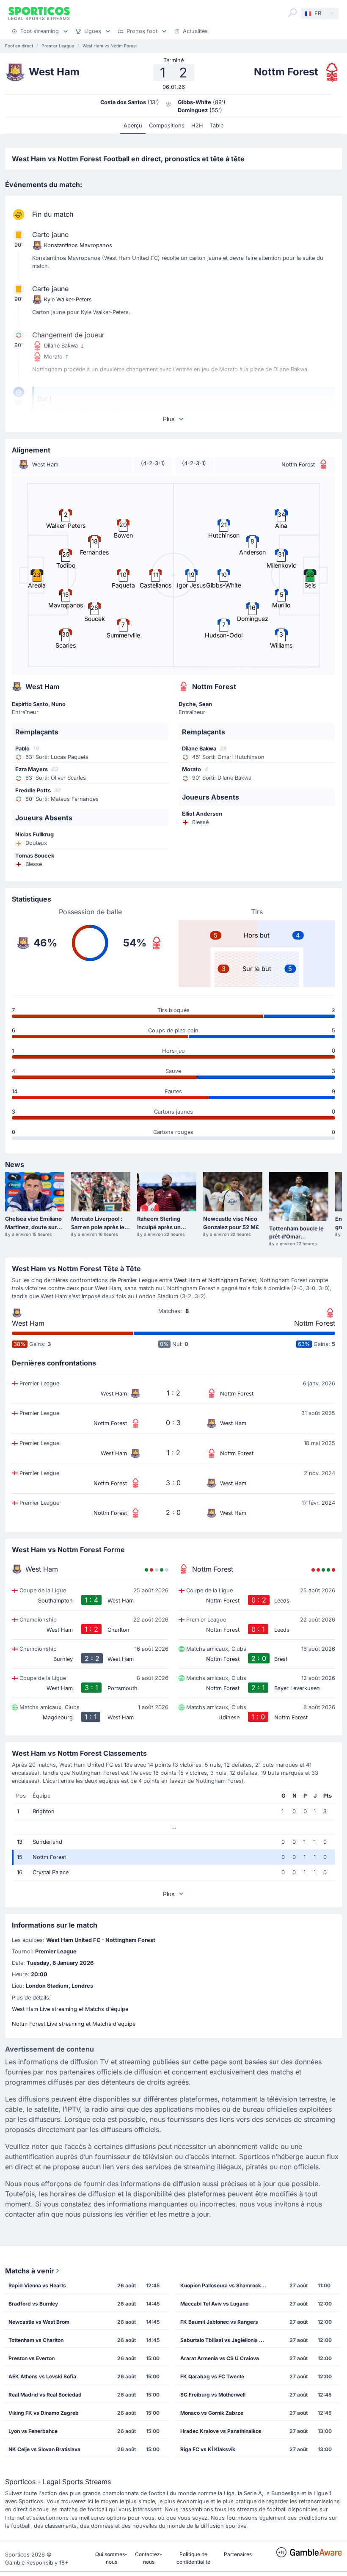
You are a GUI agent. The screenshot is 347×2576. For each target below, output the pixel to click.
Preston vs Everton (32, 2358)
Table (217, 125)
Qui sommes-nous (111, 2558)
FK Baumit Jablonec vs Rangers (219, 2322)
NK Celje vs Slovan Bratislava (44, 2449)
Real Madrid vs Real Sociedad (45, 2395)
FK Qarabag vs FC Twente (212, 2376)
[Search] (292, 13)
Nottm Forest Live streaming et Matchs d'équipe (74, 2024)
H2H (197, 125)
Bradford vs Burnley (33, 2304)
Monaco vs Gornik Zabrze (212, 2413)
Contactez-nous (149, 2558)
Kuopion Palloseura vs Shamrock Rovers (226, 2285)
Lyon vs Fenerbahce (33, 2431)
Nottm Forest (315, 1323)
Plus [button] (169, 419)
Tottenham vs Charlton (36, 2340)
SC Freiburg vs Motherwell (213, 2395)
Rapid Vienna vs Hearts (37, 2285)
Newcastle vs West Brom (39, 2322)
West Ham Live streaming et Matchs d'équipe (70, 2009)
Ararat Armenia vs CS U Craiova (220, 2358)
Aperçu (133, 125)
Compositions (167, 125)
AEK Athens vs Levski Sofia (42, 2376)
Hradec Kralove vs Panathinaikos (221, 2431)
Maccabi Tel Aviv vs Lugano (214, 2304)
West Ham (187, 1280)
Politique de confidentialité (193, 2558)
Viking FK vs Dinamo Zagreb (44, 2413)
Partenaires (238, 2554)
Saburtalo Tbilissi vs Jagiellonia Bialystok (226, 2340)
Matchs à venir (30, 2271)
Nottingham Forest (232, 1280)
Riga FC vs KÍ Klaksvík (208, 2449)
